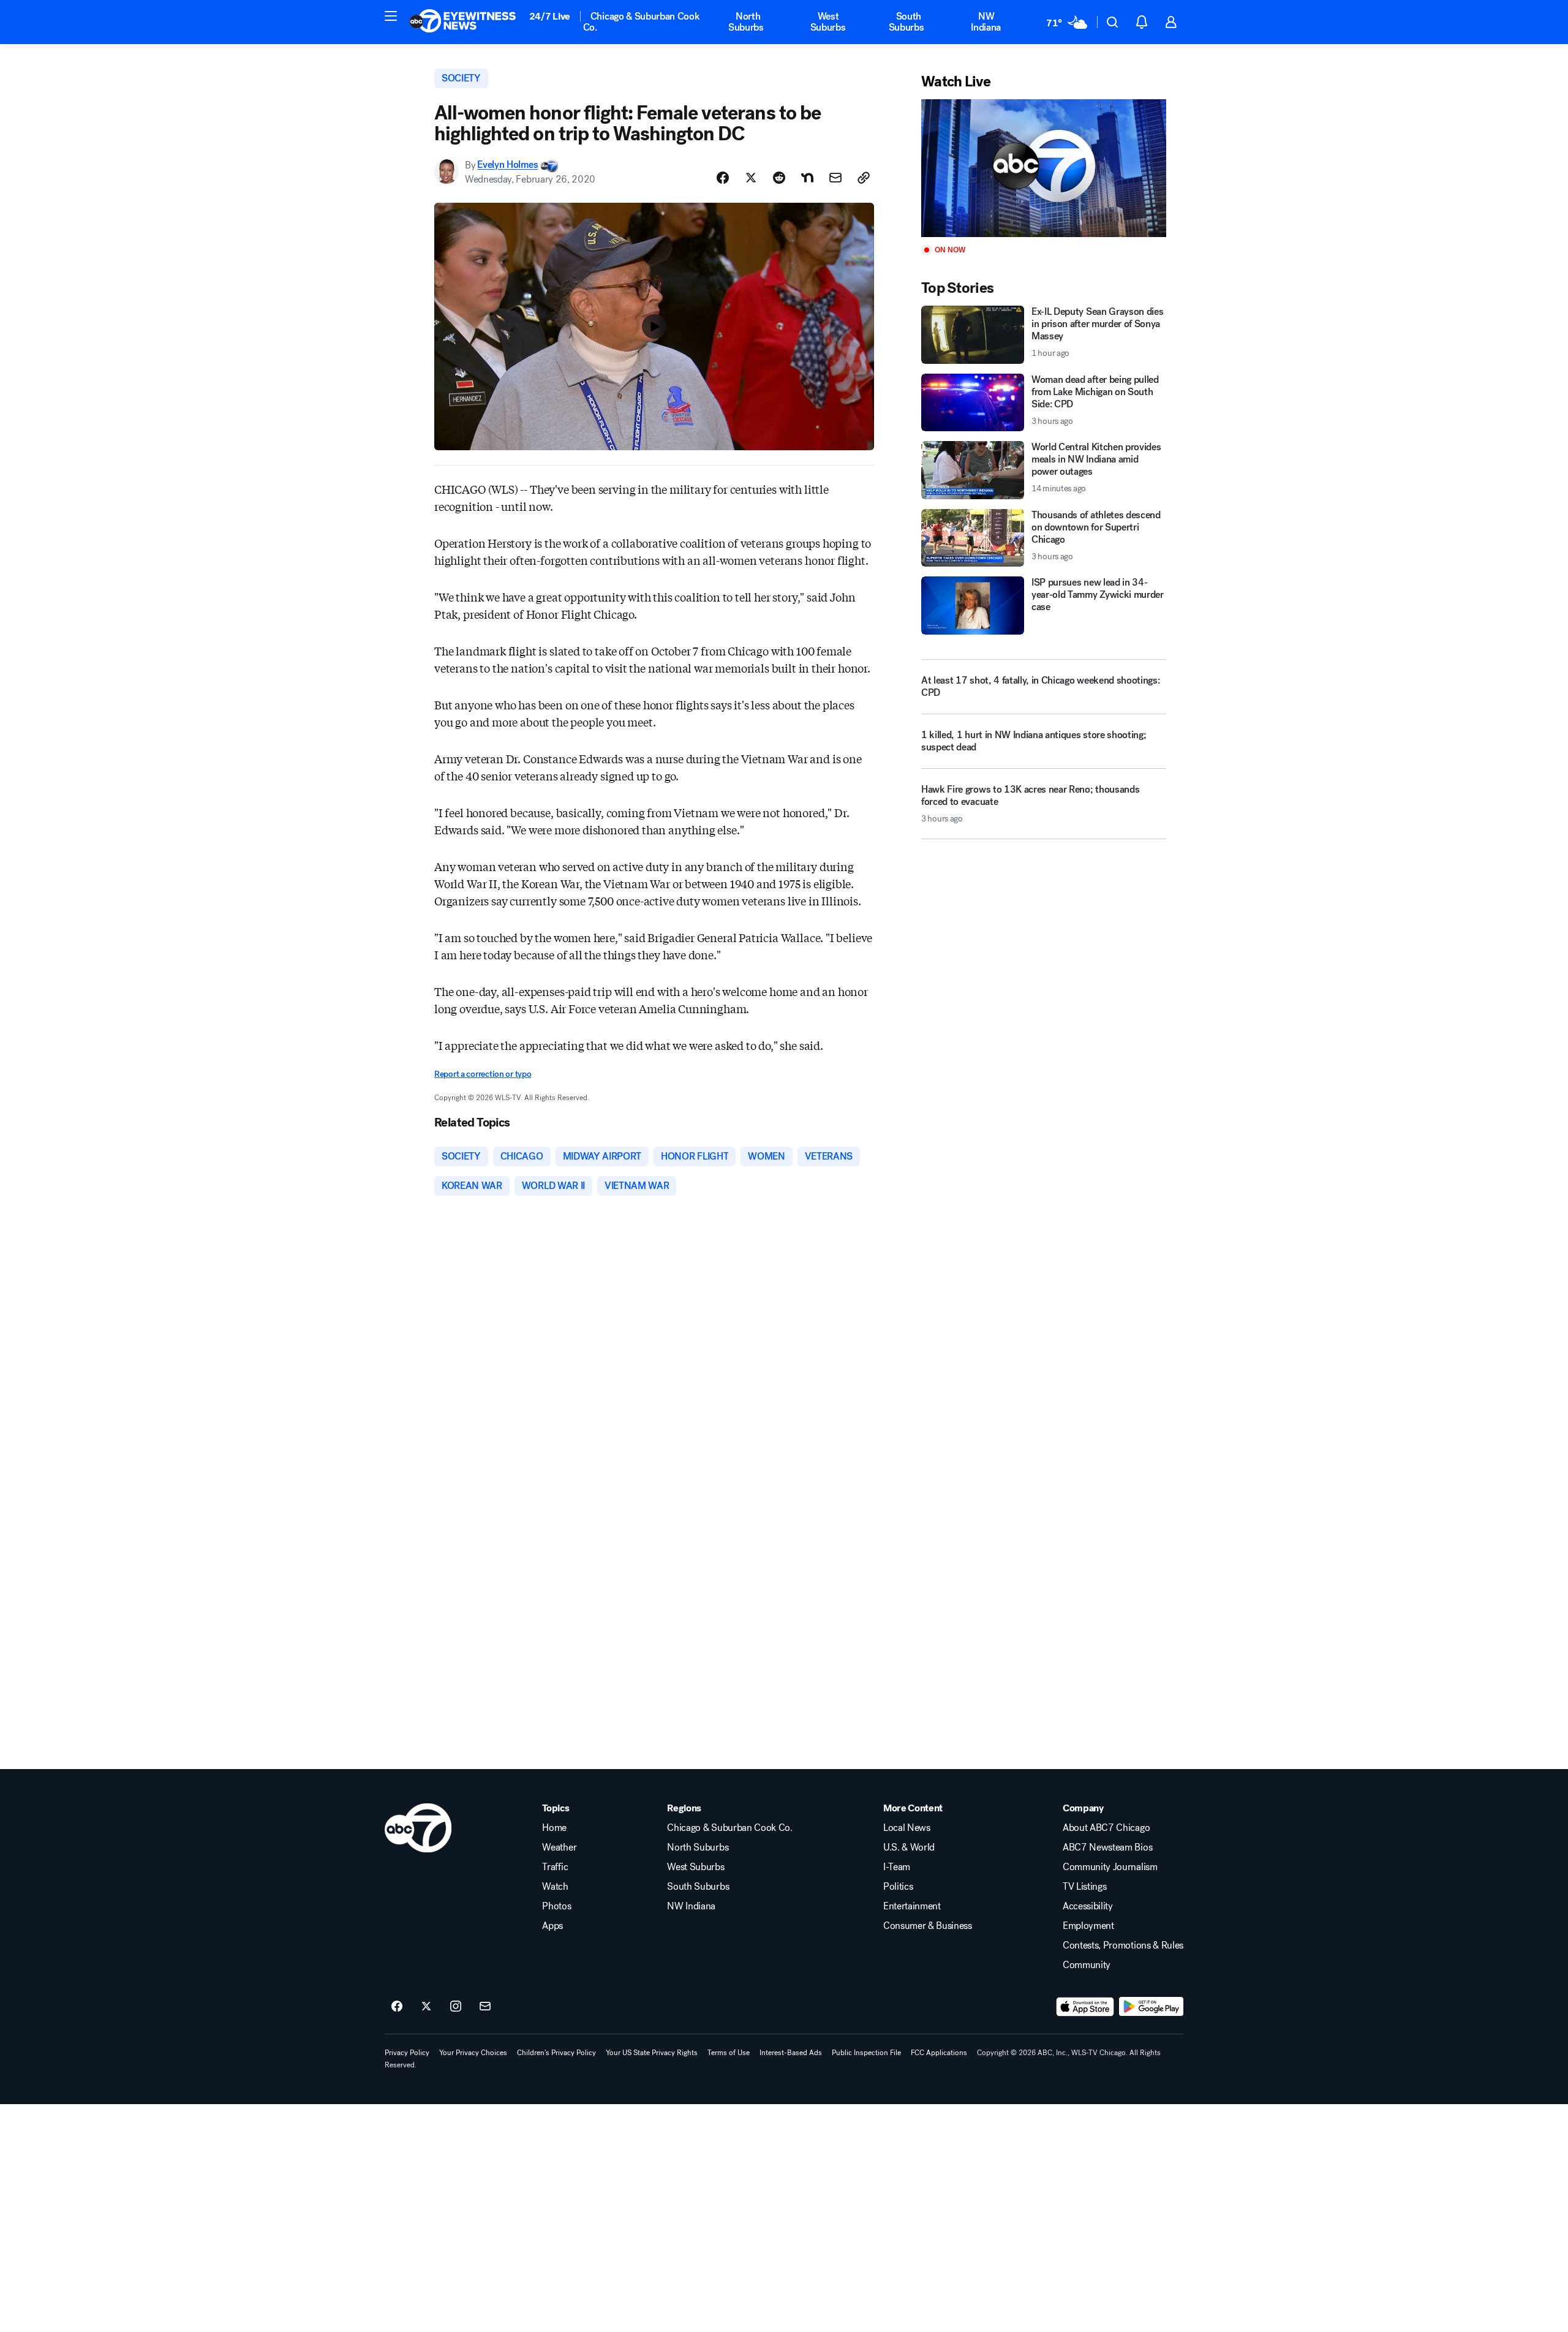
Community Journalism (1110, 1867)
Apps (552, 1926)
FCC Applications (939, 2053)
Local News (907, 1828)
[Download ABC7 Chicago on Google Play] (1151, 2007)
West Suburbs (828, 22)
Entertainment (912, 1906)
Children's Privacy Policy (556, 2053)
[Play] (1044, 168)
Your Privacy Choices (473, 2053)
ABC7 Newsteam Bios (1107, 1847)
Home (554, 1828)
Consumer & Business (928, 1926)
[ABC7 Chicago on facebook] (397, 2007)
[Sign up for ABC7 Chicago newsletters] (485, 2007)
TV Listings (1084, 1887)
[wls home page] (418, 1828)
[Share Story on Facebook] (723, 178)
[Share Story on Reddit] (779, 178)
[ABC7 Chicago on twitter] (426, 2007)
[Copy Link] (864, 178)
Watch (555, 1887)
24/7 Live (550, 16)
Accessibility (1088, 1906)
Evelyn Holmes (507, 165)
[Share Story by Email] (835, 178)
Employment (1088, 1926)
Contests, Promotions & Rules (1123, 1945)
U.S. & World (909, 1847)
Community (1087, 1965)
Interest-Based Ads (791, 2053)
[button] (391, 16)
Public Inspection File (866, 2053)
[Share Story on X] (751, 178)
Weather (559, 1847)
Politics (898, 1887)
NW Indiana (986, 22)
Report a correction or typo (483, 1074)
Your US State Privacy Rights (652, 2053)
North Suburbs (746, 22)
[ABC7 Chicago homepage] (463, 22)
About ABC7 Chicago (1106, 1828)
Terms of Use (729, 2053)
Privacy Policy (407, 2053)
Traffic (555, 1867)
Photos (556, 1906)
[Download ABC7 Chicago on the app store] (1085, 2007)
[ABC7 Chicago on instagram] (456, 2007)
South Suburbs (907, 22)
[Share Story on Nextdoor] (807, 178)
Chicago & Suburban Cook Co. (642, 22)
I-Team (897, 1867)
